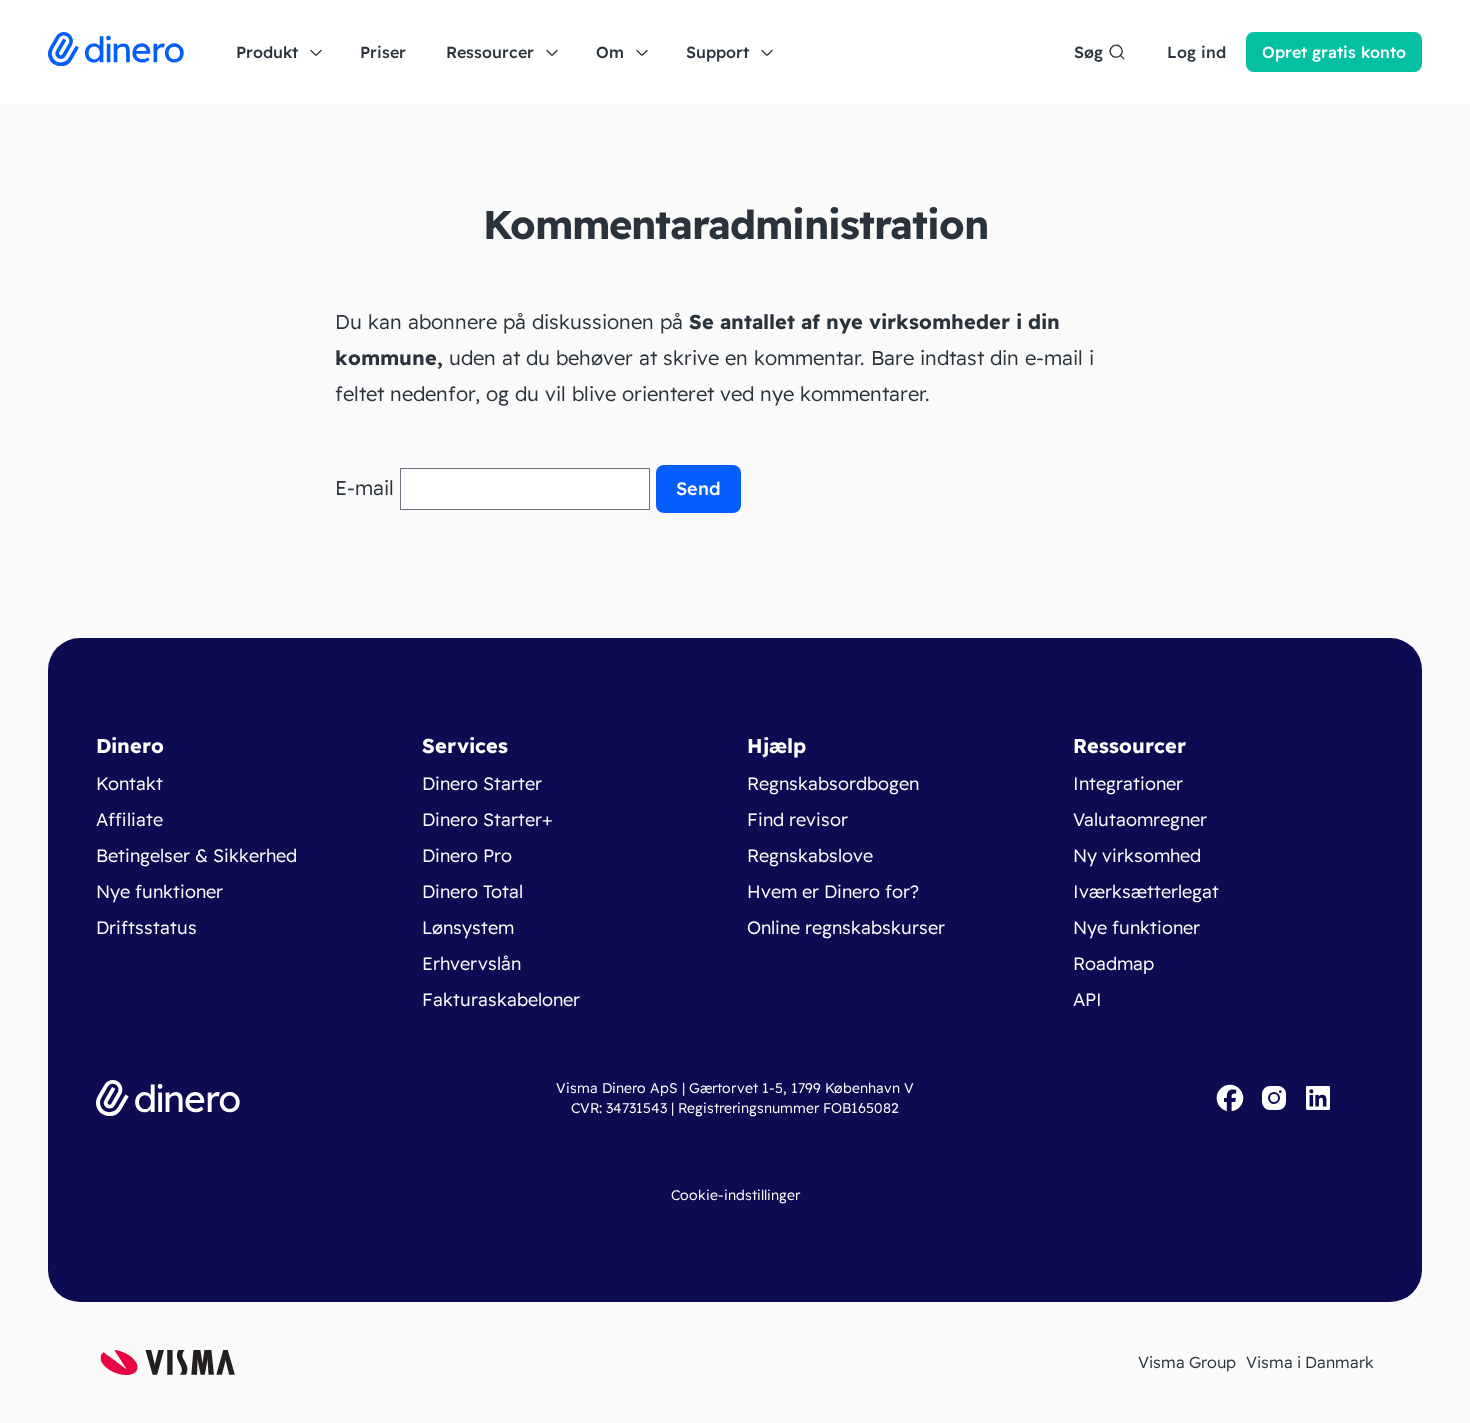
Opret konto (1334, 52)
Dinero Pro (467, 855)
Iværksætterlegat (1146, 891)
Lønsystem (468, 927)
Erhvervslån (471, 963)
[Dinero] (116, 52)
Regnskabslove (810, 855)
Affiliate (129, 819)
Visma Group (1187, 1362)
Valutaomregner (1140, 819)
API (1087, 999)
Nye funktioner (159, 891)
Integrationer (1128, 783)
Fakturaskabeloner (501, 999)
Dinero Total (472, 891)
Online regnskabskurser (846, 927)
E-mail (364, 487)
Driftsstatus (146, 927)
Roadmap (1113, 963)
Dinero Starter (482, 783)
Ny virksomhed (1137, 855)
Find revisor (797, 819)
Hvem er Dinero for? (833, 891)
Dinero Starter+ (487, 819)
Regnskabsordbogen (833, 783)
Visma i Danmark (1310, 1362)
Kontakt (129, 783)
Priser (383, 52)
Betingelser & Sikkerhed (196, 855)
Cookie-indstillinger (735, 1195)
